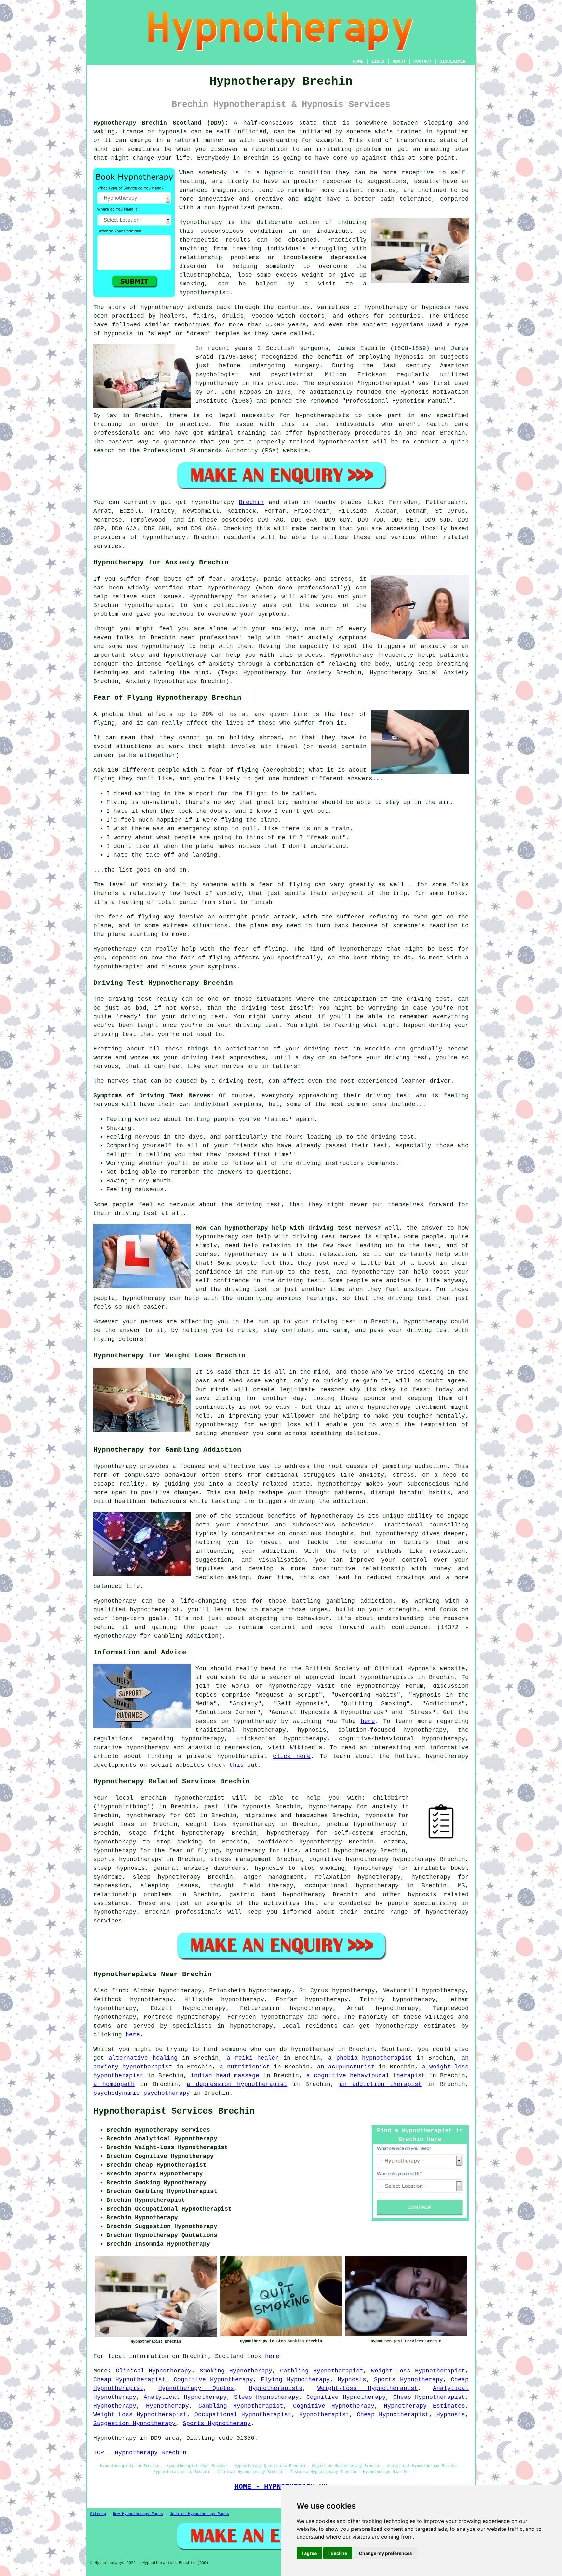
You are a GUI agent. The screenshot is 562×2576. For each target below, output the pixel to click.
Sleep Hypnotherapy (267, 2397)
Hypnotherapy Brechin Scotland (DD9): (161, 123)
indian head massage (225, 2076)
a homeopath (114, 2084)
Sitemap (98, 2514)
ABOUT (399, 61)
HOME (358, 61)
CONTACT (422, 61)
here (368, 1721)
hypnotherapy (162, 307)
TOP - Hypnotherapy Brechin (140, 2453)
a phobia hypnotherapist (370, 2058)
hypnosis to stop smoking (300, 1868)
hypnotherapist (204, 293)
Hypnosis (352, 2380)
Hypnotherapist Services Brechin (174, 2111)
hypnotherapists (322, 416)
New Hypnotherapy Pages (138, 2514)
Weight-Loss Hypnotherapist (418, 2371)
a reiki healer (253, 2058)
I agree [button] (309, 2553)
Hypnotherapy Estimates (424, 2406)
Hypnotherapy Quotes (196, 2388)
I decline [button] (338, 2553)
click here (292, 1756)
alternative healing (143, 2058)
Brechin (251, 502)
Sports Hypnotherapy (408, 2380)
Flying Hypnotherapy (295, 2380)
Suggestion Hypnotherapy (134, 2424)
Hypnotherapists (276, 2388)
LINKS (378, 61)
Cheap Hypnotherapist (129, 2380)
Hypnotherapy (115, 2406)
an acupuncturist (346, 2067)
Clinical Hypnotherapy (154, 2371)
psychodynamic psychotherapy (142, 2093)
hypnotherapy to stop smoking (148, 1842)
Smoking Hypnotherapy (236, 2371)
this (236, 1765)
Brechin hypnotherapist (183, 1798)
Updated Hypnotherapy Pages (199, 2514)
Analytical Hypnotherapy (185, 2397)
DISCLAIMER (452, 61)
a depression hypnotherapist (237, 2084)
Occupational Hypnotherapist (243, 2415)
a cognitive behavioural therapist (366, 2076)
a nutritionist (245, 2067)
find (119, 1991)
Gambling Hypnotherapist (322, 2371)
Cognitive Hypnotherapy (213, 2380)
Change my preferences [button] (385, 2553)
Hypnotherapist (324, 2415)
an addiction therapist (381, 2084)
